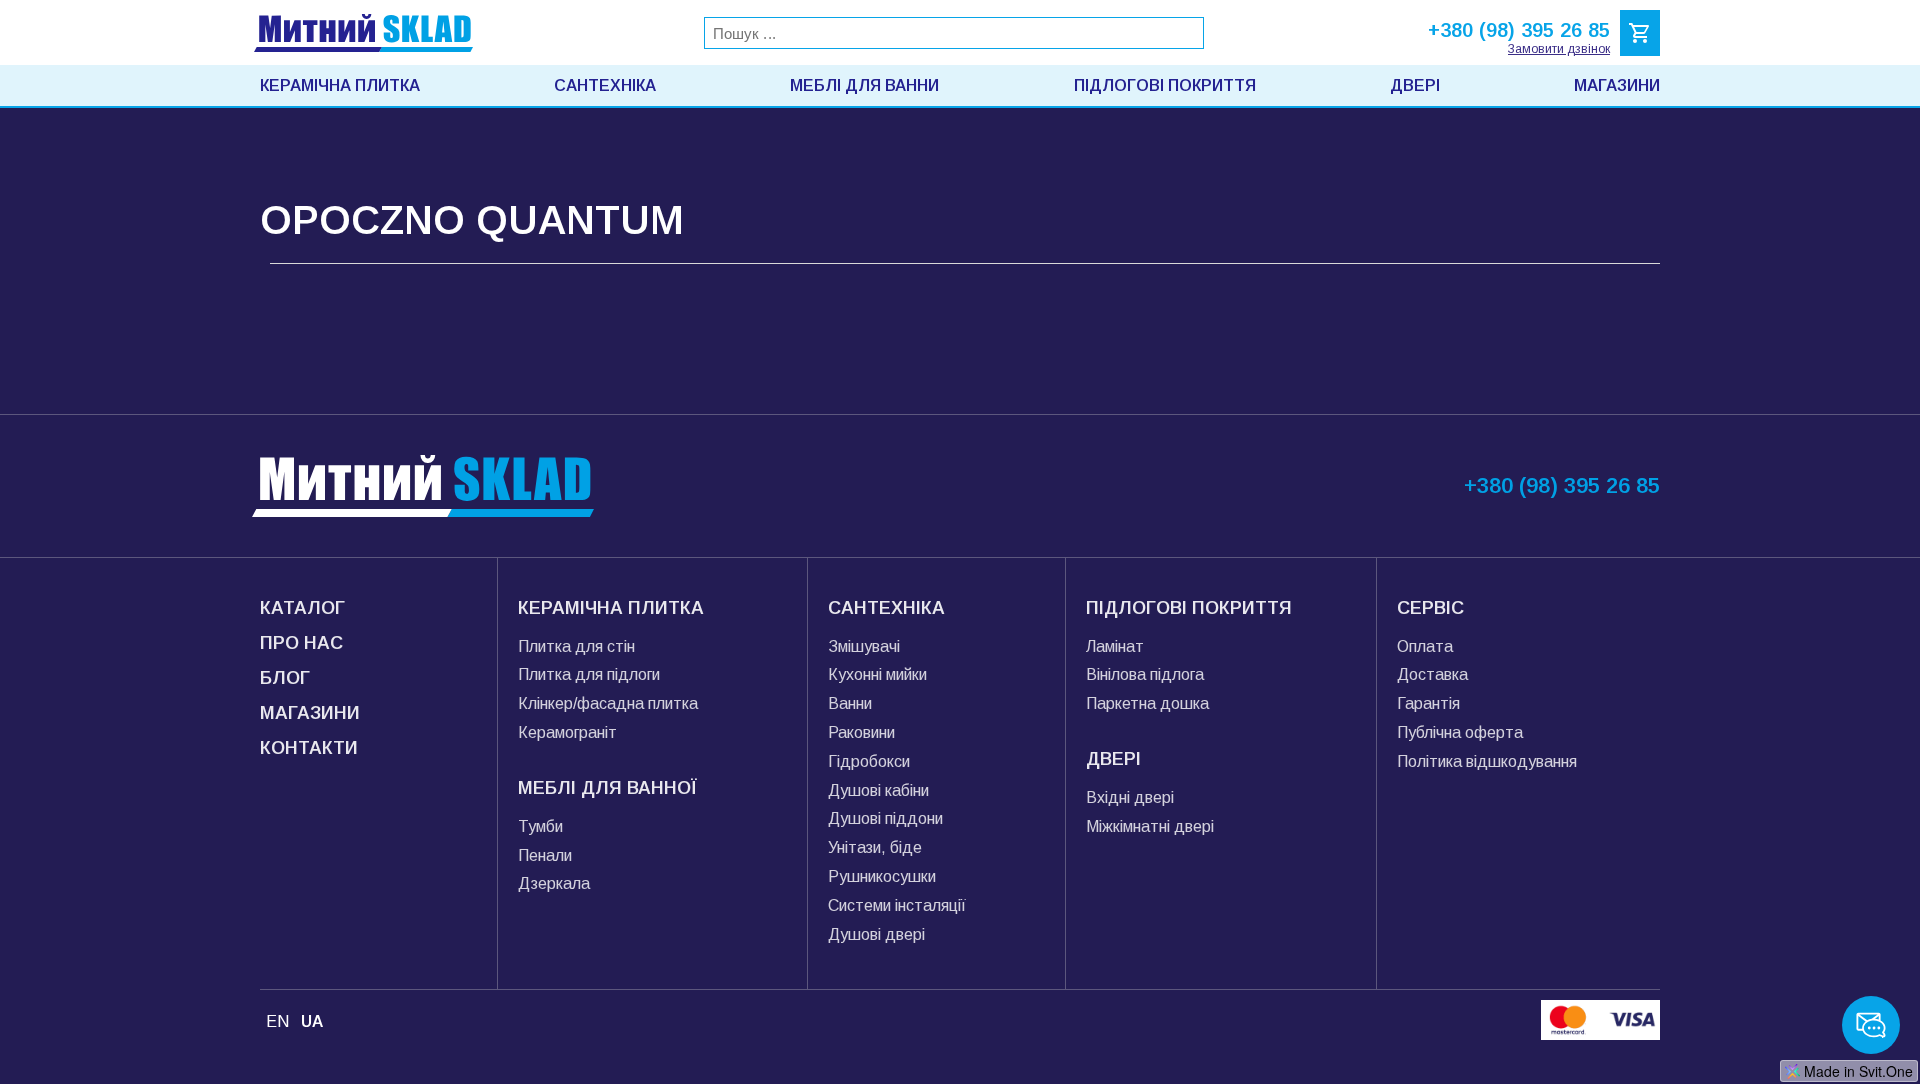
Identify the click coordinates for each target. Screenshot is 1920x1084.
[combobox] (954, 33)
